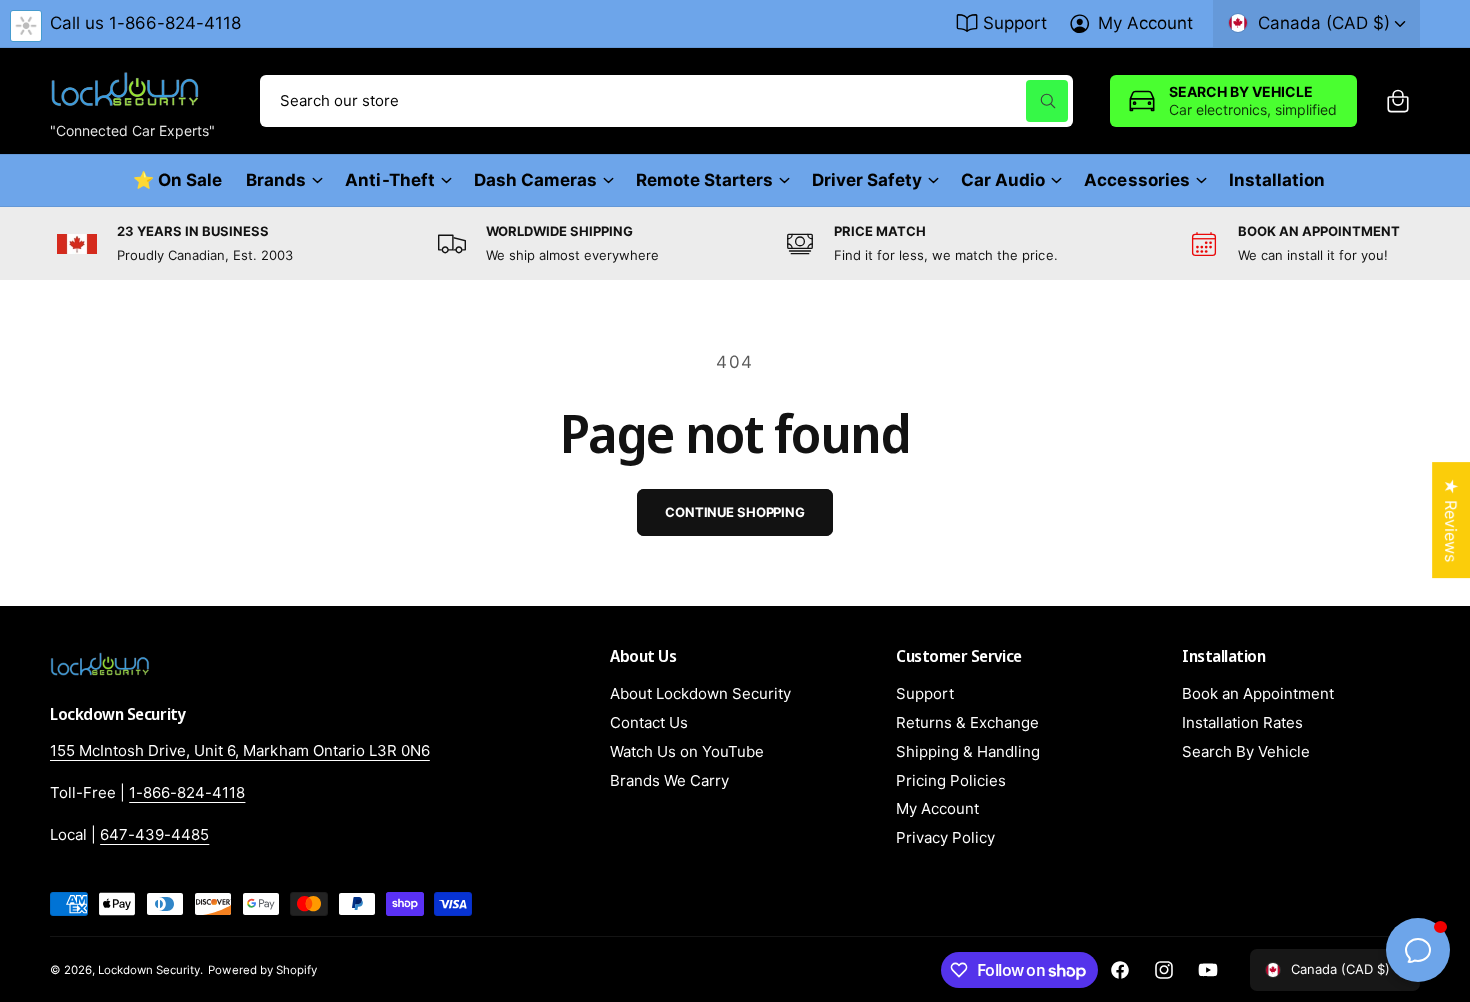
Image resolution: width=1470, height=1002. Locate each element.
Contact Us (649, 722)
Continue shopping (735, 512)
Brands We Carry (669, 780)
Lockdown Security (149, 970)
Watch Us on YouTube (687, 751)
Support (1015, 23)
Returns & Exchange (967, 722)
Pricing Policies (951, 780)
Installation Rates (1242, 722)
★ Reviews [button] (1451, 520)
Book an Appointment (1258, 693)
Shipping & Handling (968, 751)
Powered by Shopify (262, 970)
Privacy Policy (945, 837)
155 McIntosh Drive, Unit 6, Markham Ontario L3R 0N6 (240, 750)
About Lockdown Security (700, 693)
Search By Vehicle (1246, 751)
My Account (1145, 23)
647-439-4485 (154, 834)
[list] (735, 243)
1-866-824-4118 (187, 792)
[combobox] (666, 101)
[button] (1398, 101)
